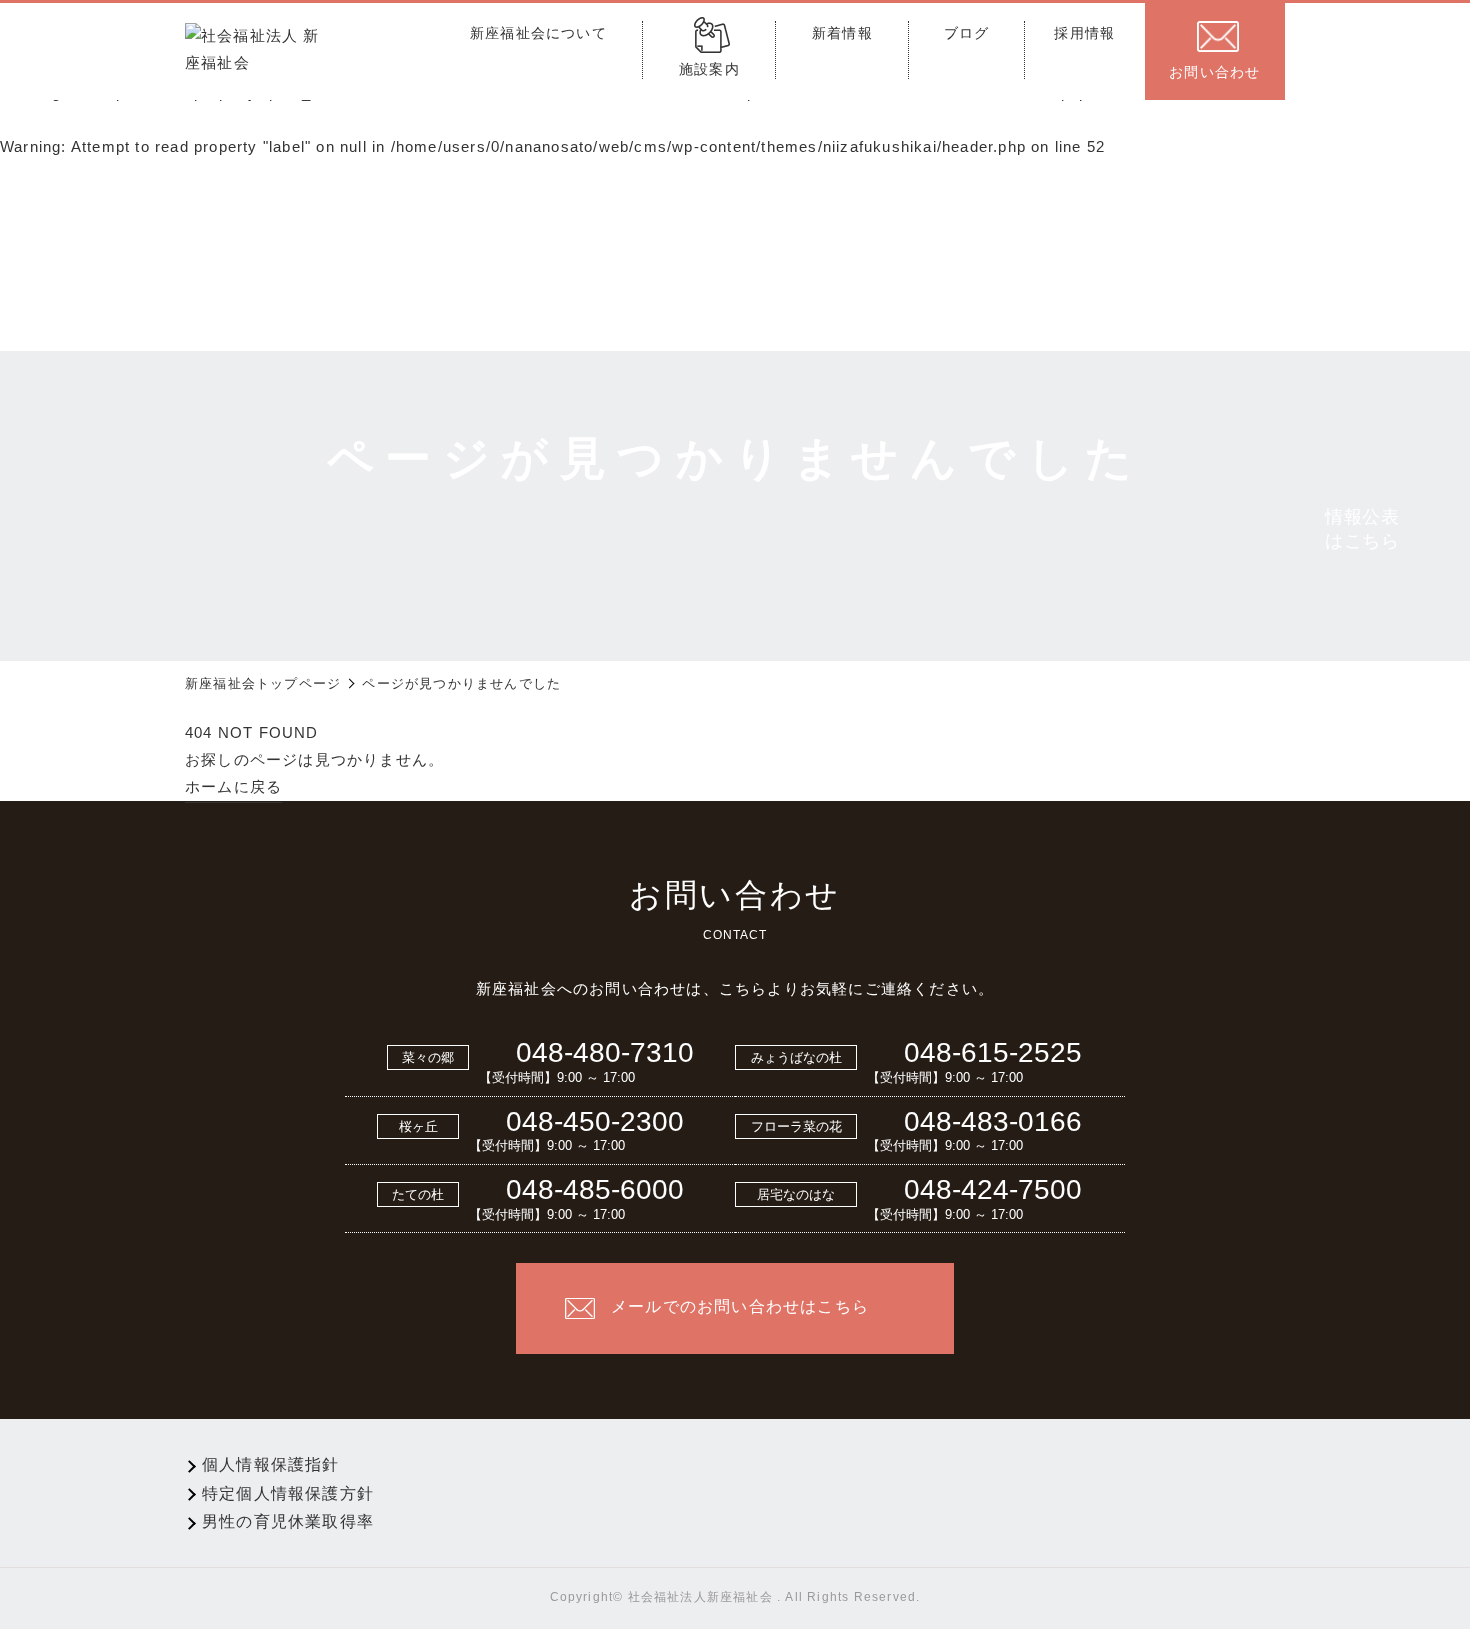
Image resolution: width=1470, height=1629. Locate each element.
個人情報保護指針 (271, 1464)
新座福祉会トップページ (263, 683)
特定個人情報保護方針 (288, 1493)
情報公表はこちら (1363, 529)
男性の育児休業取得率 (288, 1521)
